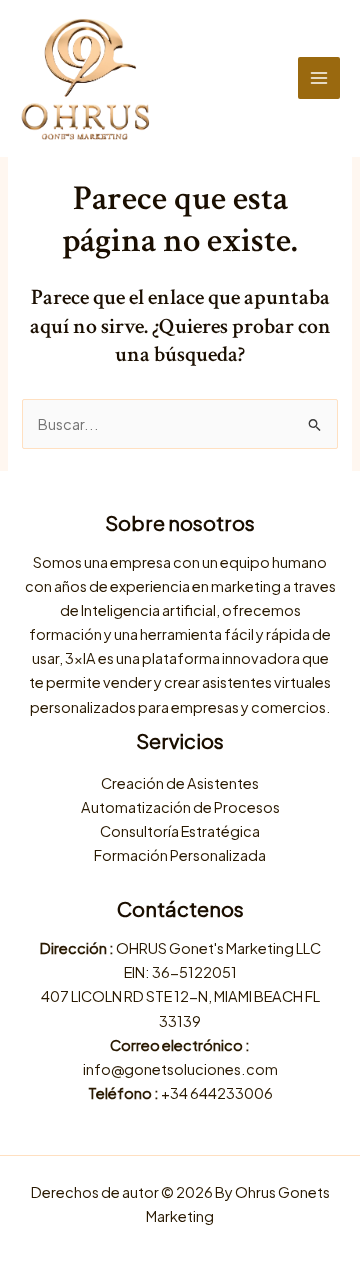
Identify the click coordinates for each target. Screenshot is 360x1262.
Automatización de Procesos (180, 807)
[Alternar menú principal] (319, 78)
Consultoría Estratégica (180, 831)
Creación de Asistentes (180, 783)
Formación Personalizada (180, 855)
